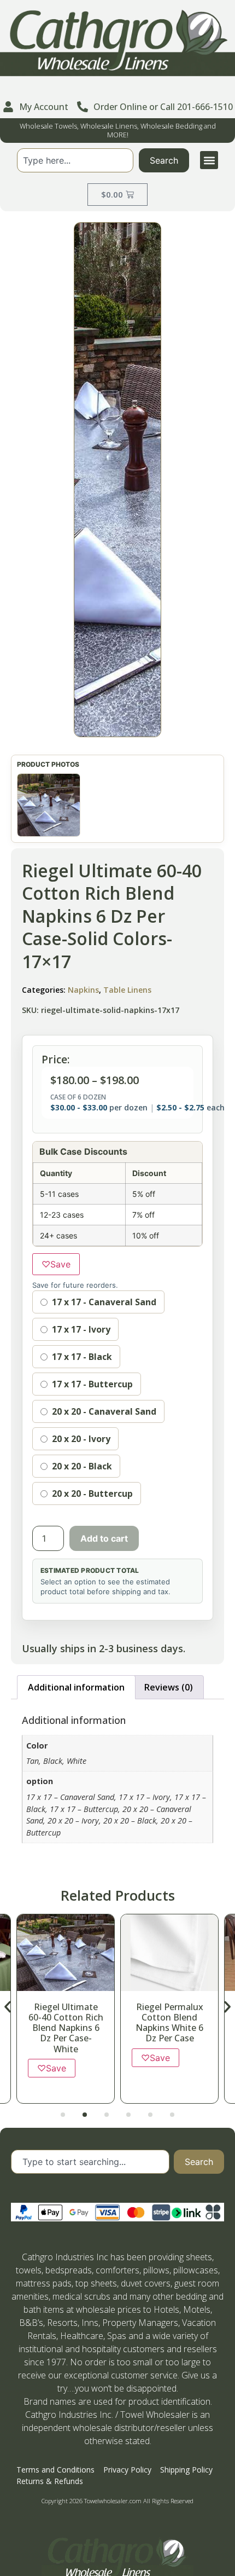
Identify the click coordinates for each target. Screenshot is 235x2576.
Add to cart (104, 1538)
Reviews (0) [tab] (169, 1687)
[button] (209, 160)
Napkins (83, 990)
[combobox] (75, 160)
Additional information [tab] (76, 1687)
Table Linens (127, 990)
